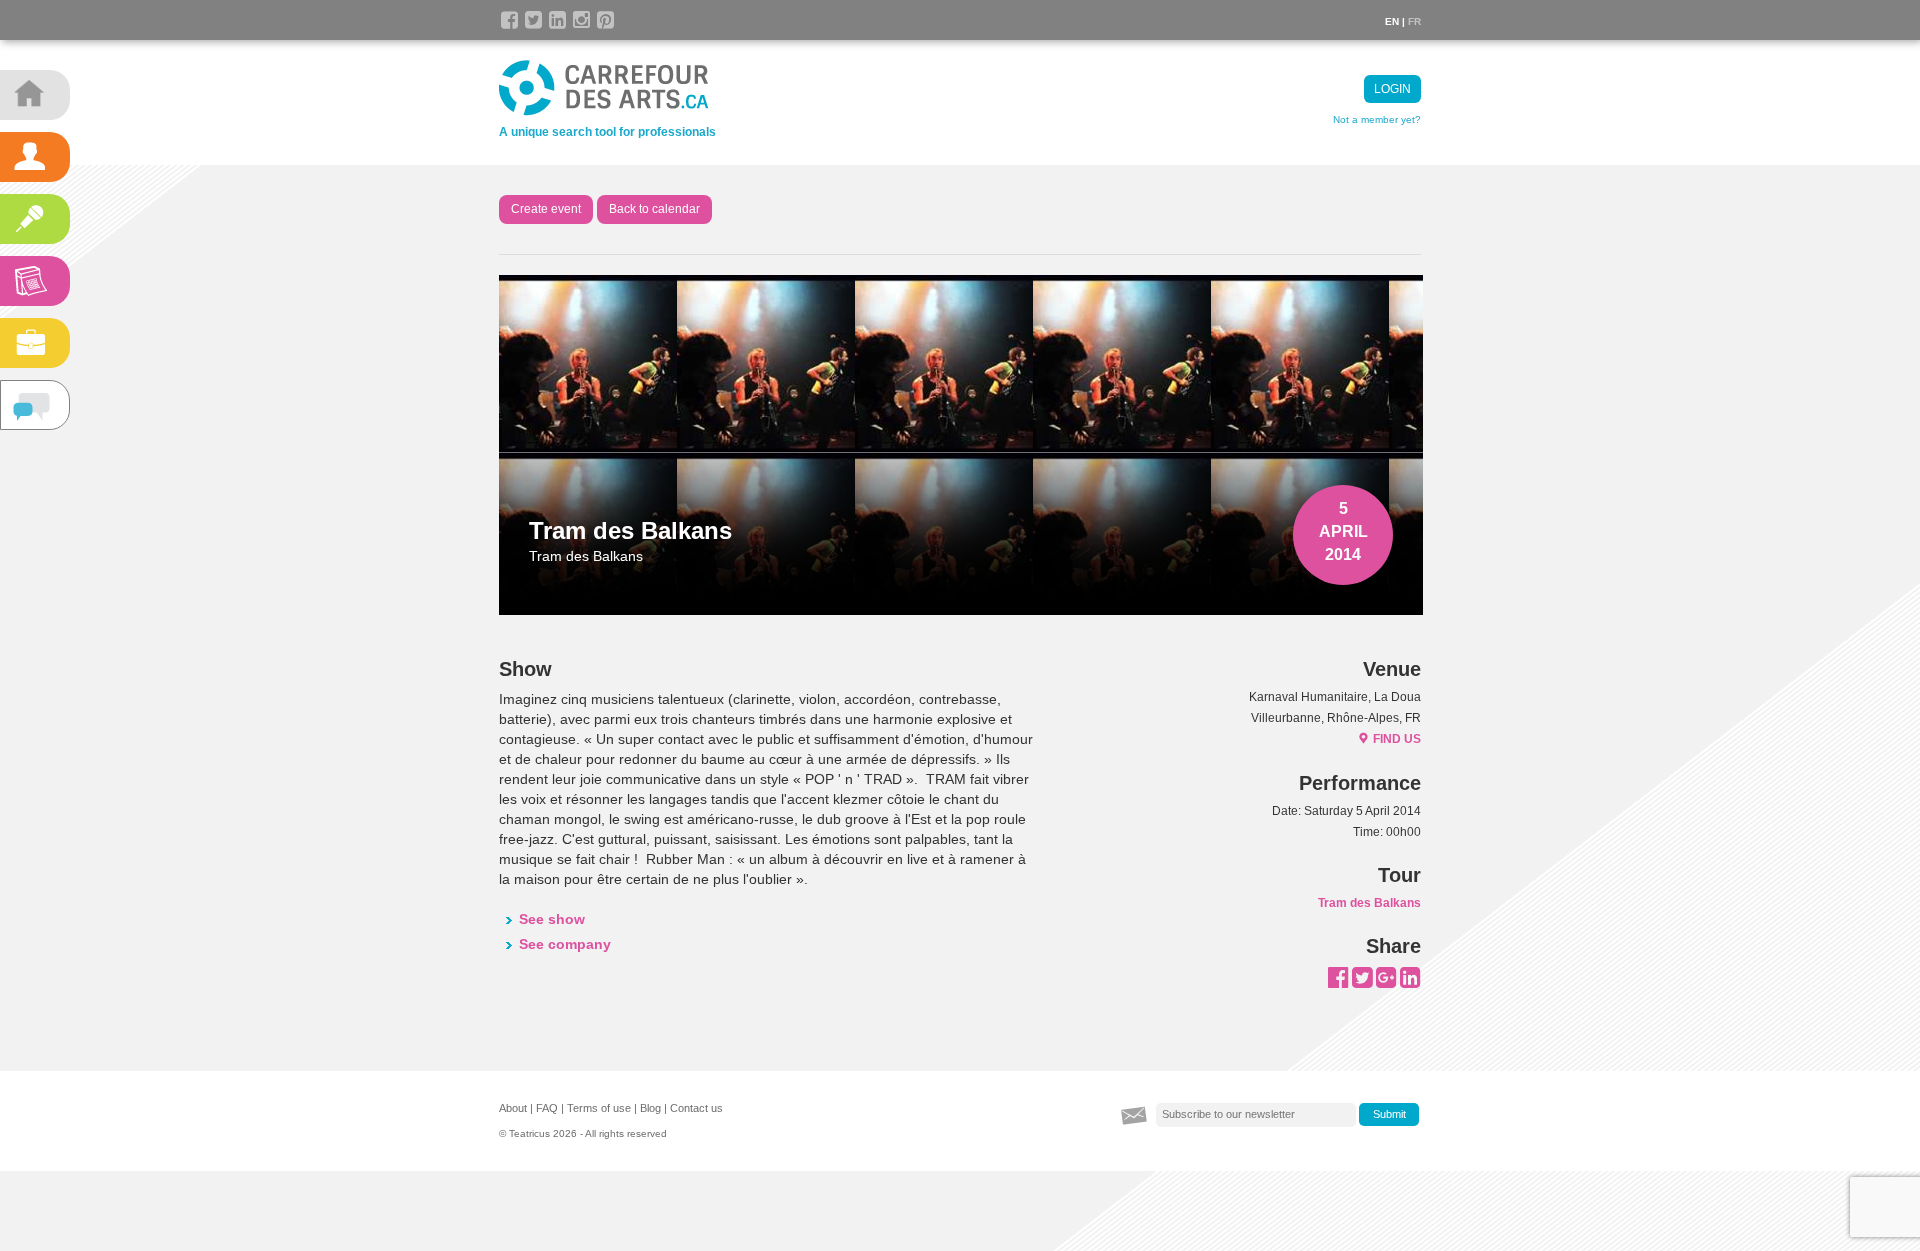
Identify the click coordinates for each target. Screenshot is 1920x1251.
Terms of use (599, 1108)
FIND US (1397, 739)
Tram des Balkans (1369, 903)
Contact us (696, 1108)
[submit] (1389, 1115)
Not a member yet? (1377, 119)
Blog (650, 1108)
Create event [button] (546, 209)
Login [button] (1392, 89)
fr (1414, 21)
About (513, 1108)
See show (552, 919)
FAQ (547, 1108)
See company (565, 944)
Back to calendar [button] (654, 209)
